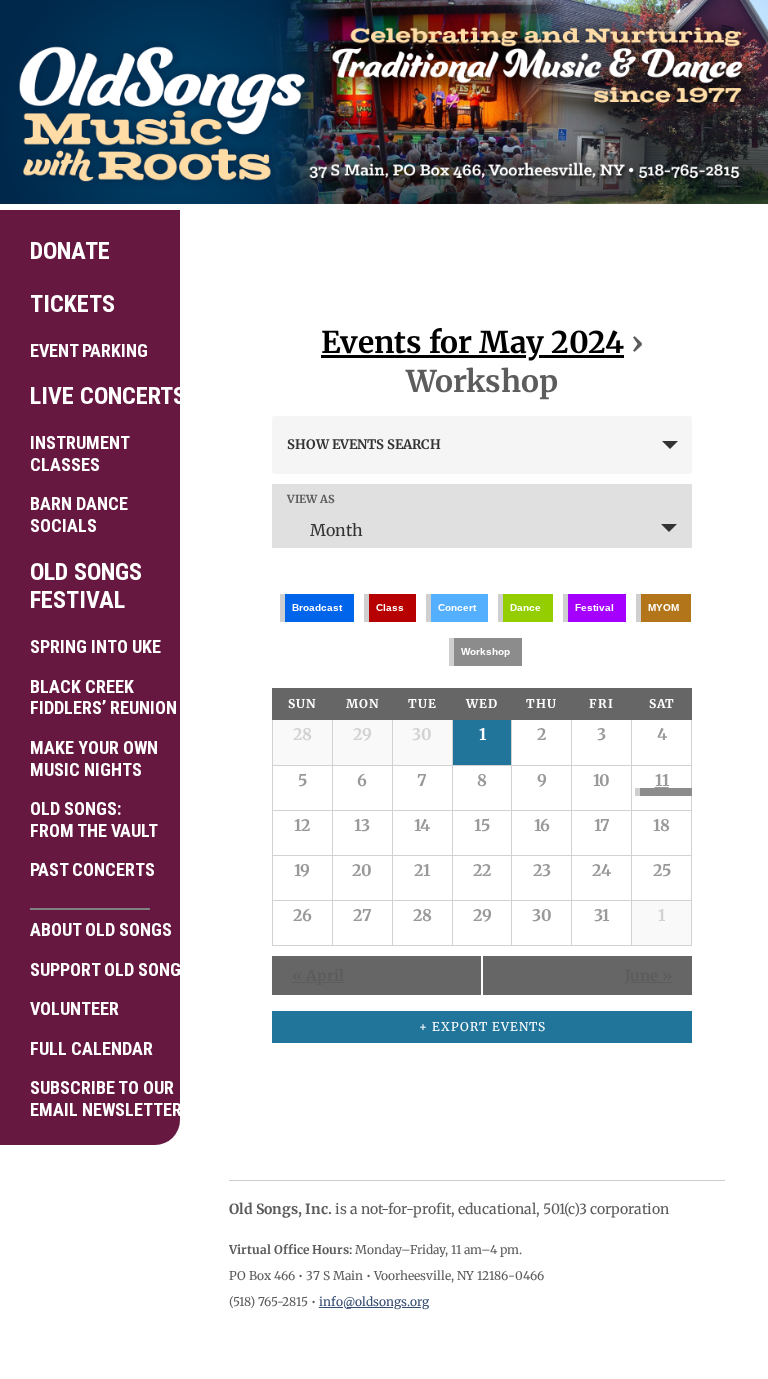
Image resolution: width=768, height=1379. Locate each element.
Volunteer (74, 1008)
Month (336, 530)
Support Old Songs (97, 969)
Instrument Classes (80, 453)
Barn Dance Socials (79, 514)
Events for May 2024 (472, 342)
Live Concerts (97, 396)
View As (311, 499)
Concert (457, 607)
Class (390, 607)
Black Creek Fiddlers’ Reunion (97, 697)
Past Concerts (92, 869)
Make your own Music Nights (94, 758)
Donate (70, 251)
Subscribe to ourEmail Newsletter (97, 1098)
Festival (594, 607)
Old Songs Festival (86, 586)
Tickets (72, 304)
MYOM (663, 607)
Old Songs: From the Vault (94, 819)
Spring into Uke (95, 646)
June (648, 975)
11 (662, 780)
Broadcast (317, 607)
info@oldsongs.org (374, 1301)
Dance (525, 607)
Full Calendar (91, 1048)
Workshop (485, 651)
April (318, 975)
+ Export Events (482, 1026)
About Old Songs (97, 929)
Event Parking (89, 350)
